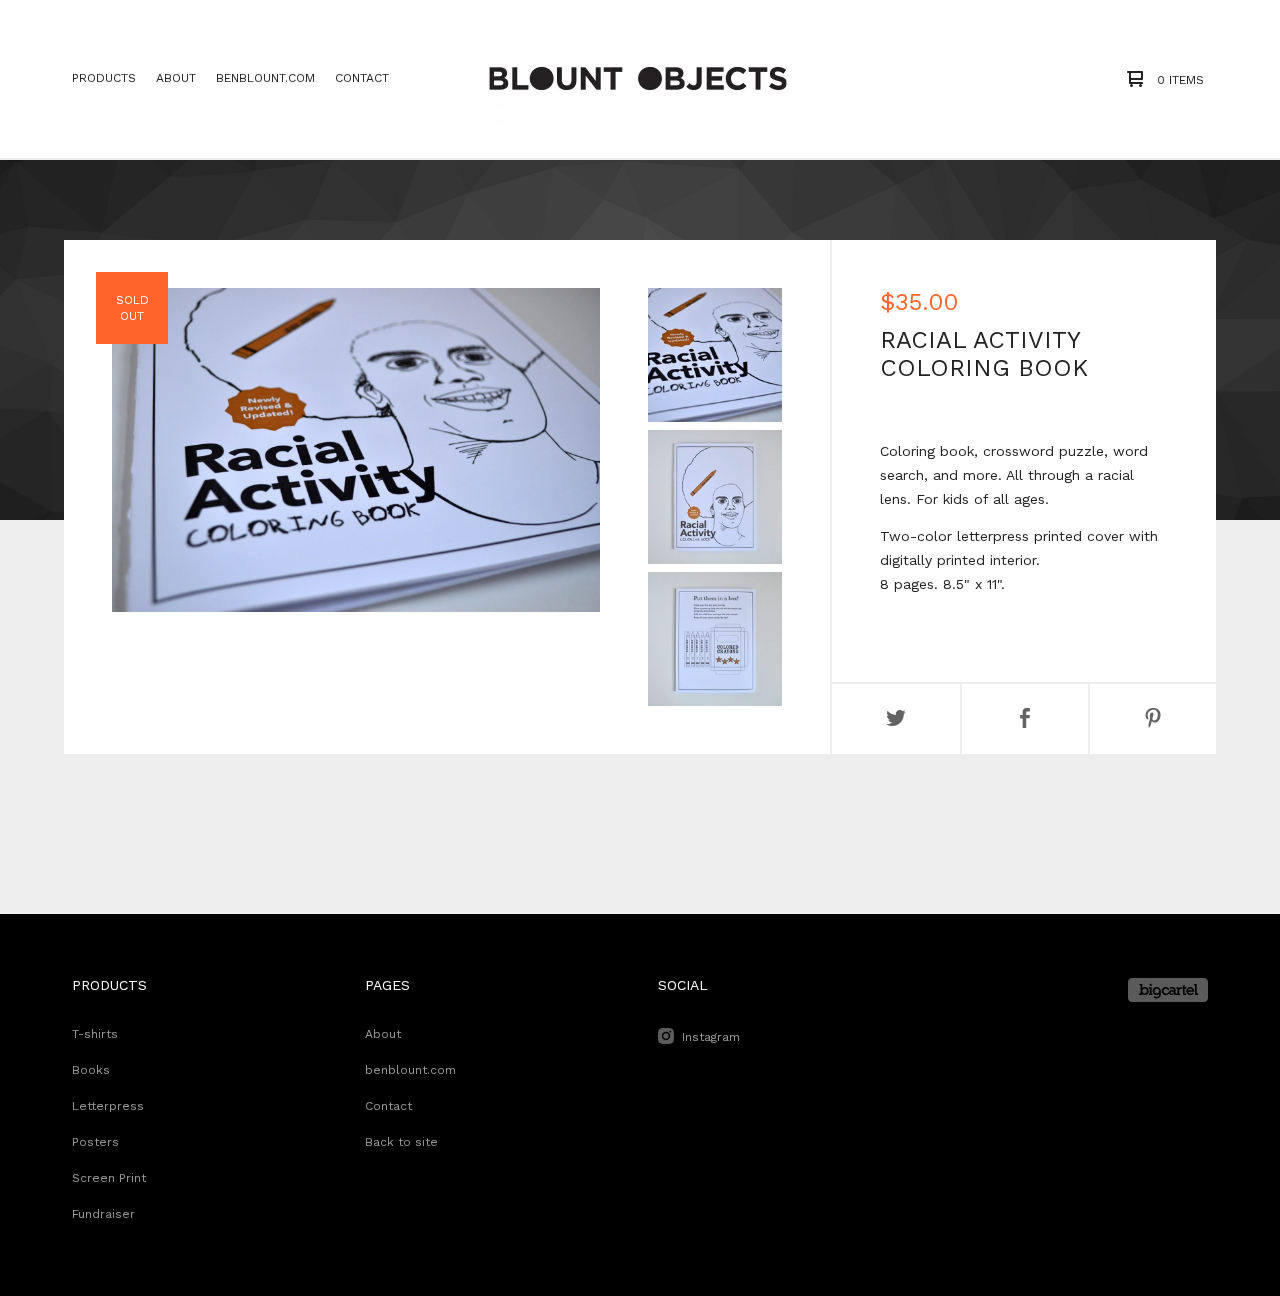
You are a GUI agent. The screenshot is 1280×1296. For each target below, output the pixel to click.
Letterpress (108, 1106)
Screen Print (109, 1178)
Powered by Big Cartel (1168, 990)
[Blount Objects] (638, 79)
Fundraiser (103, 1214)
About (176, 78)
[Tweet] (896, 719)
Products (104, 78)
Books (91, 1070)
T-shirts (95, 1034)
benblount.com (265, 78)
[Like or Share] (1025, 719)
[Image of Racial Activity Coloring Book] (715, 355)
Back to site (401, 1142)
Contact (362, 78)
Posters (95, 1142)
